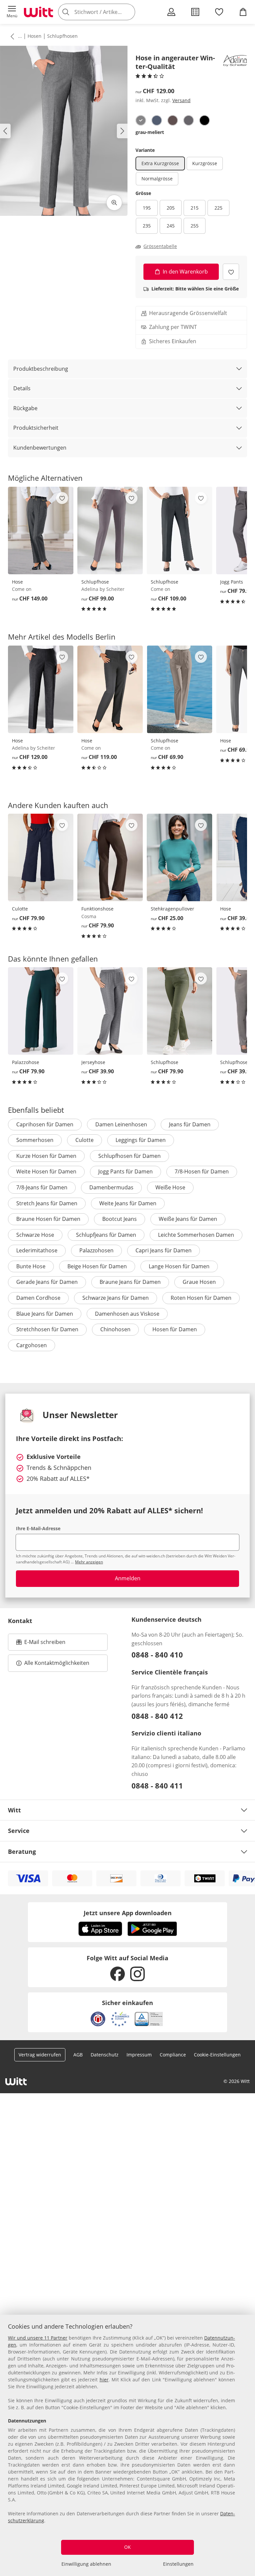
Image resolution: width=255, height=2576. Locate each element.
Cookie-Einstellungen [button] (217, 2055)
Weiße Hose (170, 1187)
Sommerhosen (35, 1140)
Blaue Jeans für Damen (45, 1314)
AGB (78, 2055)
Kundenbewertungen (40, 448)
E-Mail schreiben (41, 1644)
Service (19, 1831)
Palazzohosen (96, 1250)
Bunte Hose (31, 1266)
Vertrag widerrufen (40, 2055)
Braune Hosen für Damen (48, 1219)
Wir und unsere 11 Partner (38, 2338)
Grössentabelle (160, 246)
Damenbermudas (111, 1187)
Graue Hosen (199, 1282)
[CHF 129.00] (41, 689)
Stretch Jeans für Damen (47, 1203)
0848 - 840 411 (157, 1786)
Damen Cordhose (38, 1298)
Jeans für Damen (190, 1124)
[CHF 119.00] (110, 689)
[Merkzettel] (219, 12)
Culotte (85, 1140)
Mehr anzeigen (89, 1562)
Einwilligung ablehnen (86, 2564)
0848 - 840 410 (157, 1655)
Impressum (139, 2055)
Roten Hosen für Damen (201, 1298)
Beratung (22, 1852)
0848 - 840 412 (157, 1716)
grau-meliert (150, 132)
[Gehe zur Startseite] (39, 12)
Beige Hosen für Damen (97, 1266)
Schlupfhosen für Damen (129, 1156)
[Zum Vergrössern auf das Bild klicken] (114, 203)
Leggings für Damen (141, 1140)
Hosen (35, 36)
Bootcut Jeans (120, 1219)
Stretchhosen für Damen (47, 1329)
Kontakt (20, 1621)
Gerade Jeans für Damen (47, 1282)
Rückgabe (25, 408)
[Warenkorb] (243, 12)
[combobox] (106, 12)
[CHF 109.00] (179, 531)
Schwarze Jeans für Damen (116, 1298)
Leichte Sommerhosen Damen (196, 1235)
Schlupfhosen (62, 36)
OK (127, 2547)
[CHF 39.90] (110, 1011)
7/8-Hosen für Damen (202, 1171)
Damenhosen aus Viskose (127, 1314)
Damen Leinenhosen (121, 1124)
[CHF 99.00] (110, 531)
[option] (141, 120)
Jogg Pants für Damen (126, 1171)
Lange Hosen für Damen (179, 1266)
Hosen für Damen (175, 1329)
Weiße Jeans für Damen (188, 1219)
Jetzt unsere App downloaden (128, 1913)
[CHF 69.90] (179, 689)
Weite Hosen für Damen (46, 1171)
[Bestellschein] (195, 12)
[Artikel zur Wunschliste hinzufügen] (231, 272)
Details (22, 388)
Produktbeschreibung (41, 369)
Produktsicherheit (36, 428)
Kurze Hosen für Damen (46, 1156)
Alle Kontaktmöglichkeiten (57, 1663)
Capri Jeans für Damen (164, 1250)
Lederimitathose (37, 1250)
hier (104, 2380)
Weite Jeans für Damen (128, 1203)
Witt (14, 1810)
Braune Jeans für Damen (130, 1282)
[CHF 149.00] (41, 531)
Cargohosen (32, 1345)
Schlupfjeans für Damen (106, 1235)
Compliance (173, 2055)
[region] (127, 2445)
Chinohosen (115, 1329)
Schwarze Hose (35, 1235)
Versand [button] (181, 100)
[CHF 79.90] (41, 857)
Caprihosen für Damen (45, 1124)
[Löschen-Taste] (128, 12)
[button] (12, 12)
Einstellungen (178, 2564)
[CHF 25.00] (179, 857)
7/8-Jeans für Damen (42, 1187)
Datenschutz (105, 2055)
